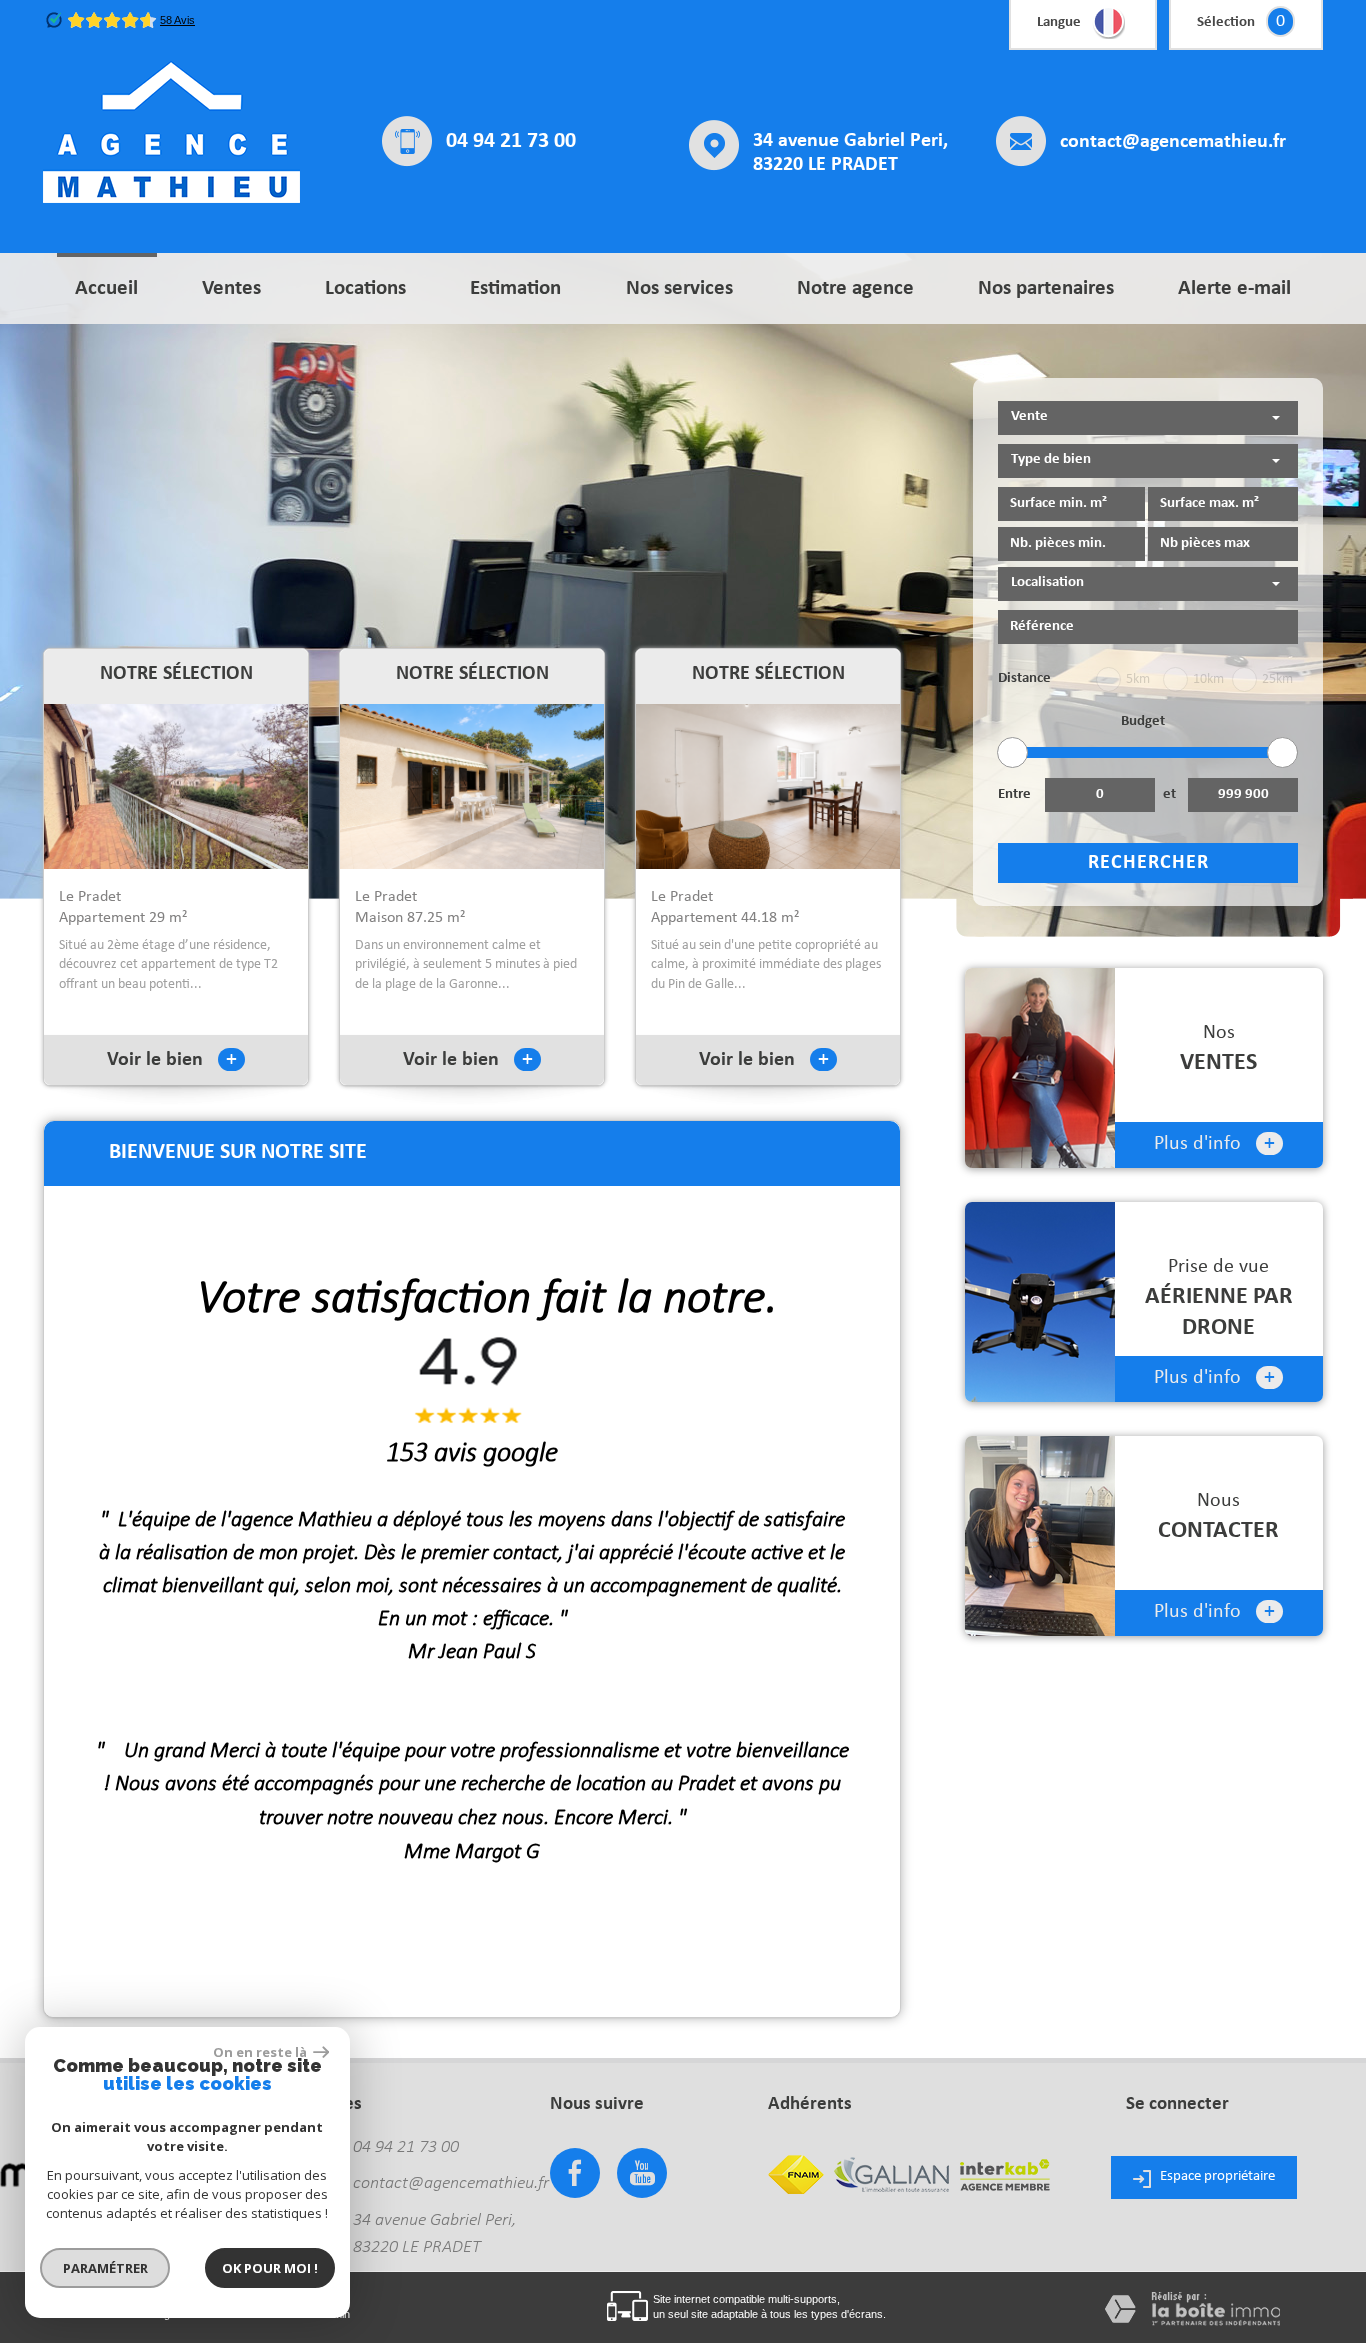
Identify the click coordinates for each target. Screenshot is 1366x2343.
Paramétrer (105, 2268)
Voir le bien (172, 1060)
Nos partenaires (1046, 288)
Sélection (1226, 22)
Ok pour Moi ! (270, 2268)
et (1169, 794)
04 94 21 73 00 (511, 141)
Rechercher (1148, 863)
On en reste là (261, 2052)
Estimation (515, 288)
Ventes (231, 288)
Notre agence (855, 288)
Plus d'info (1214, 1143)
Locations (365, 288)
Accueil (106, 288)
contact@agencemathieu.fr (1173, 142)
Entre (1014, 794)
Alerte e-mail (1234, 288)
